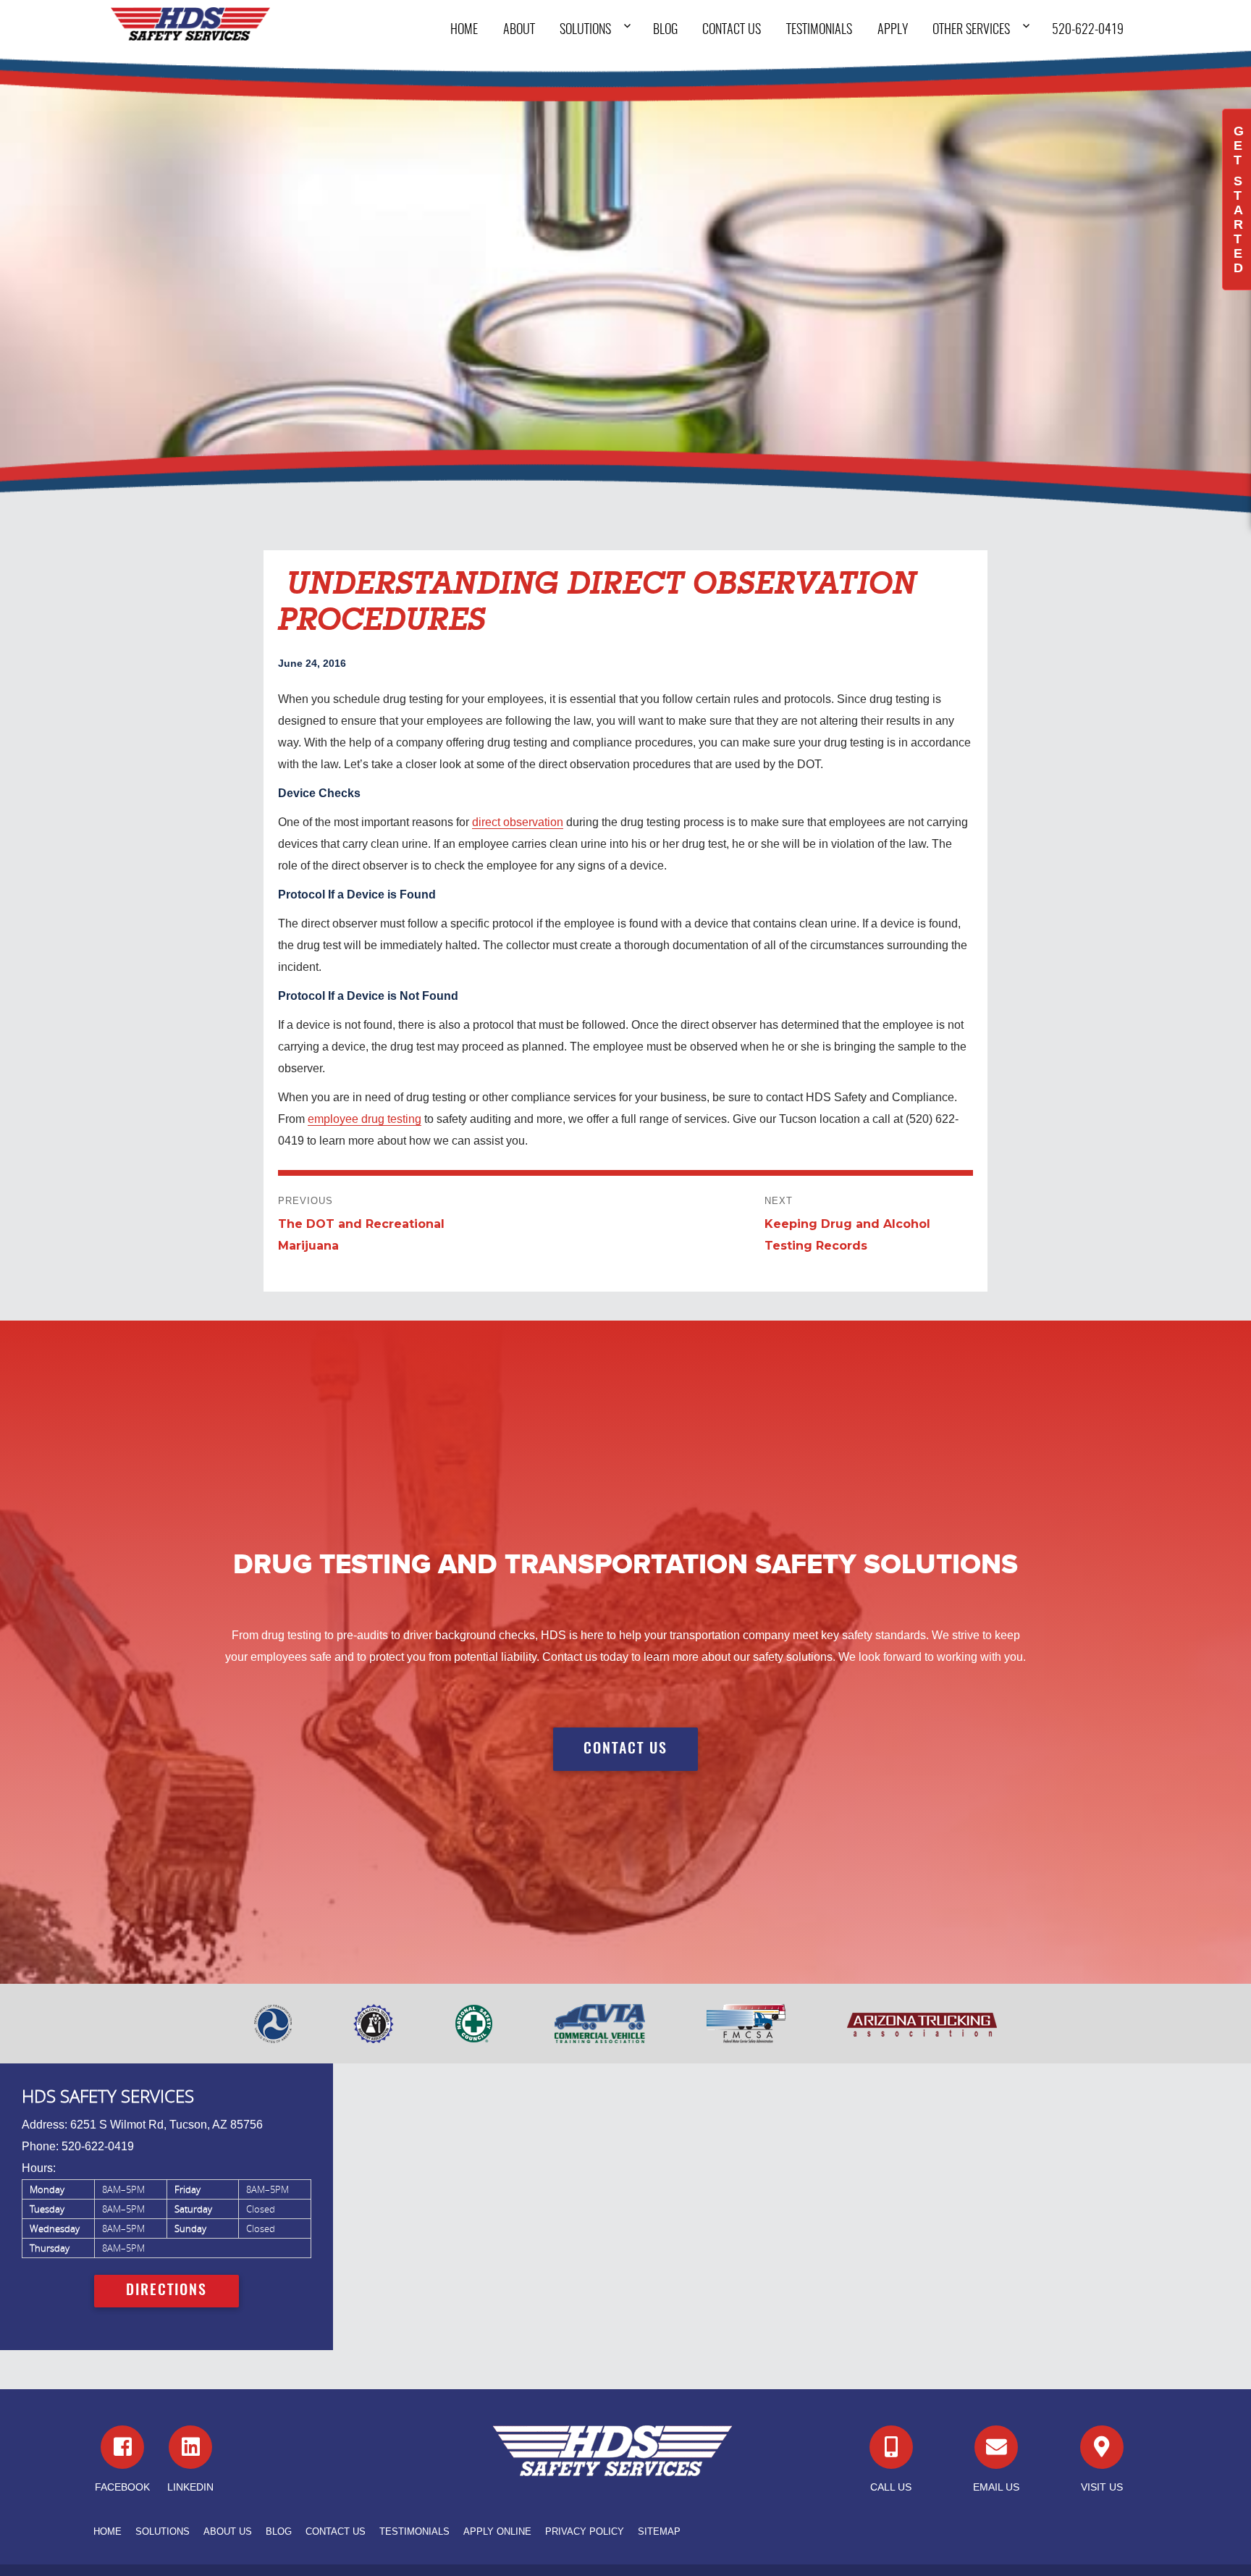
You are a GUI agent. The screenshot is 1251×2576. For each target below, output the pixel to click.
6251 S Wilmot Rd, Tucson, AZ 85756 (167, 2125)
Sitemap (659, 2531)
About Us (228, 2531)
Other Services (971, 30)
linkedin (190, 2487)
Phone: (40, 2146)
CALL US (891, 2487)
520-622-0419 (1088, 30)
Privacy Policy (585, 2531)
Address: (45, 2125)
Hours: (39, 2168)
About (519, 30)
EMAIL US (996, 2487)
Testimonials (819, 30)
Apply (893, 30)
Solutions (585, 30)
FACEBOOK (122, 2487)
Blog (665, 30)
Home (464, 30)
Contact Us (732, 30)
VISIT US (1102, 2487)
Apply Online (497, 2531)
